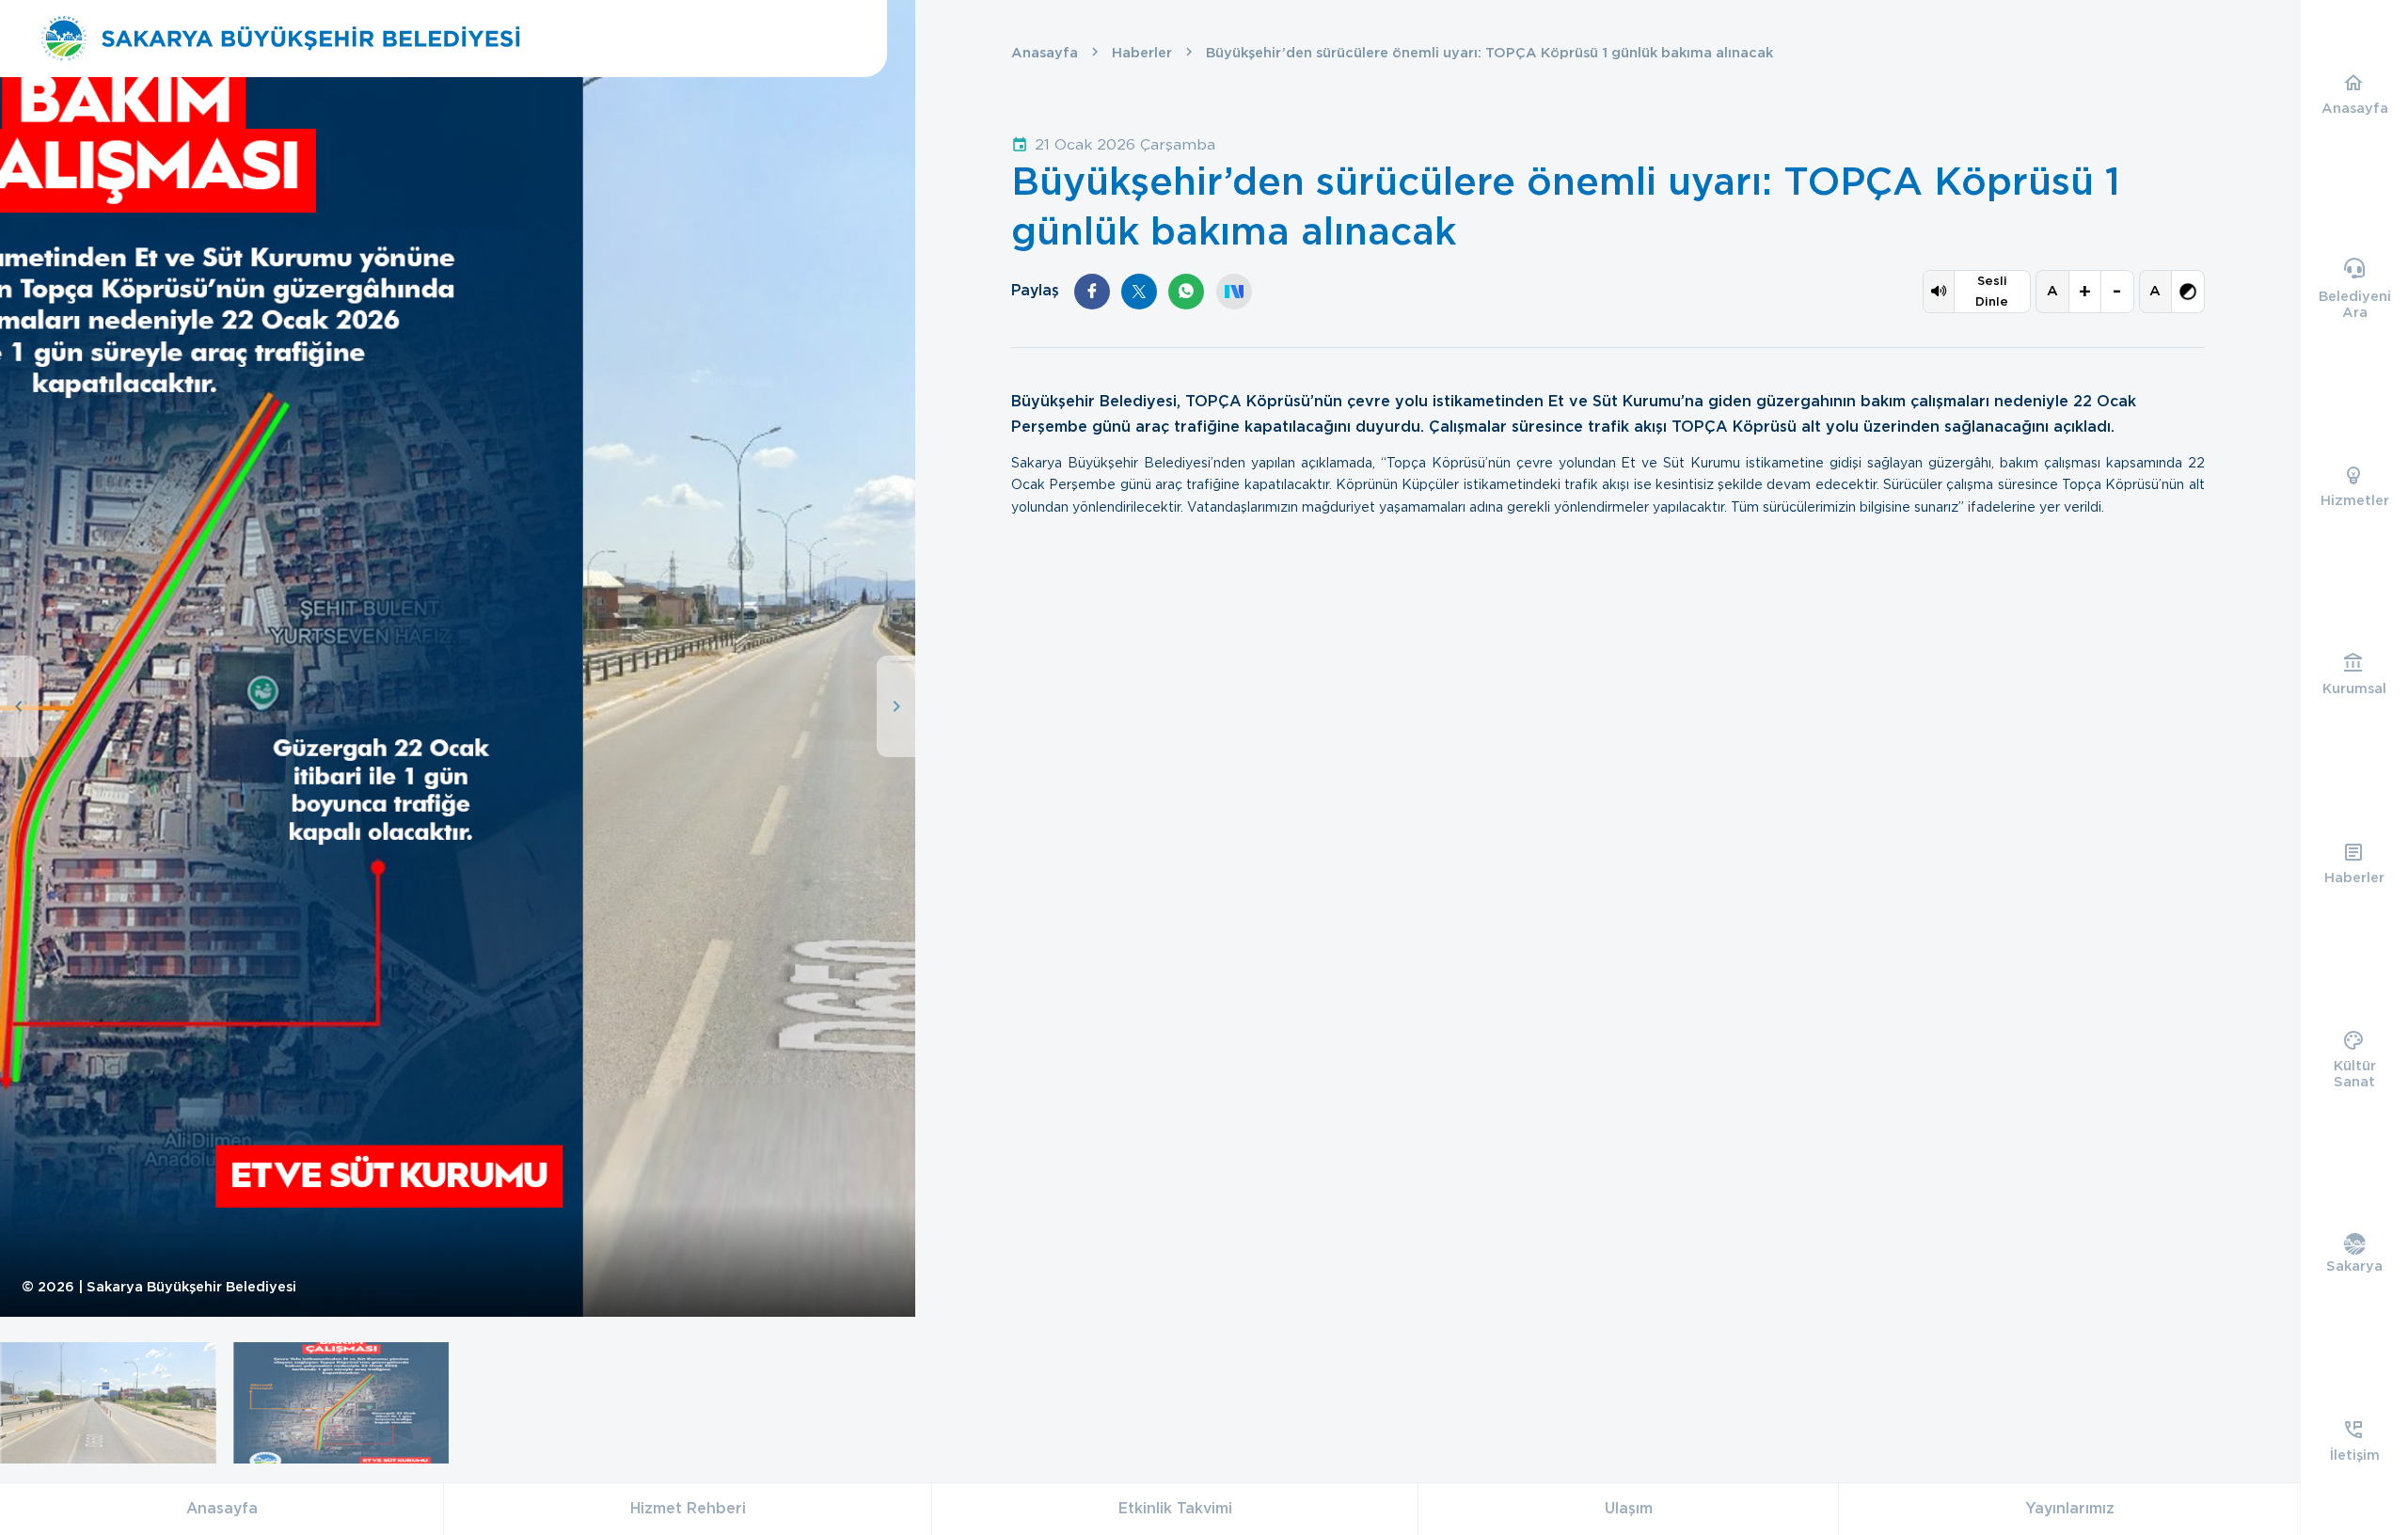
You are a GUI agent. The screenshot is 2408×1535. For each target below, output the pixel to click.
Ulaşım (1629, 1508)
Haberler (1142, 53)
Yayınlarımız (2070, 1508)
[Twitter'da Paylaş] (1139, 292)
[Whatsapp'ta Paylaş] (1186, 292)
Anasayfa (1045, 53)
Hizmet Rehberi (688, 1508)
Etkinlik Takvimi (1175, 1508)
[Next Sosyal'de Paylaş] (1234, 292)
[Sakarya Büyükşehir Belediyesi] (280, 39)
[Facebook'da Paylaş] (1092, 292)
